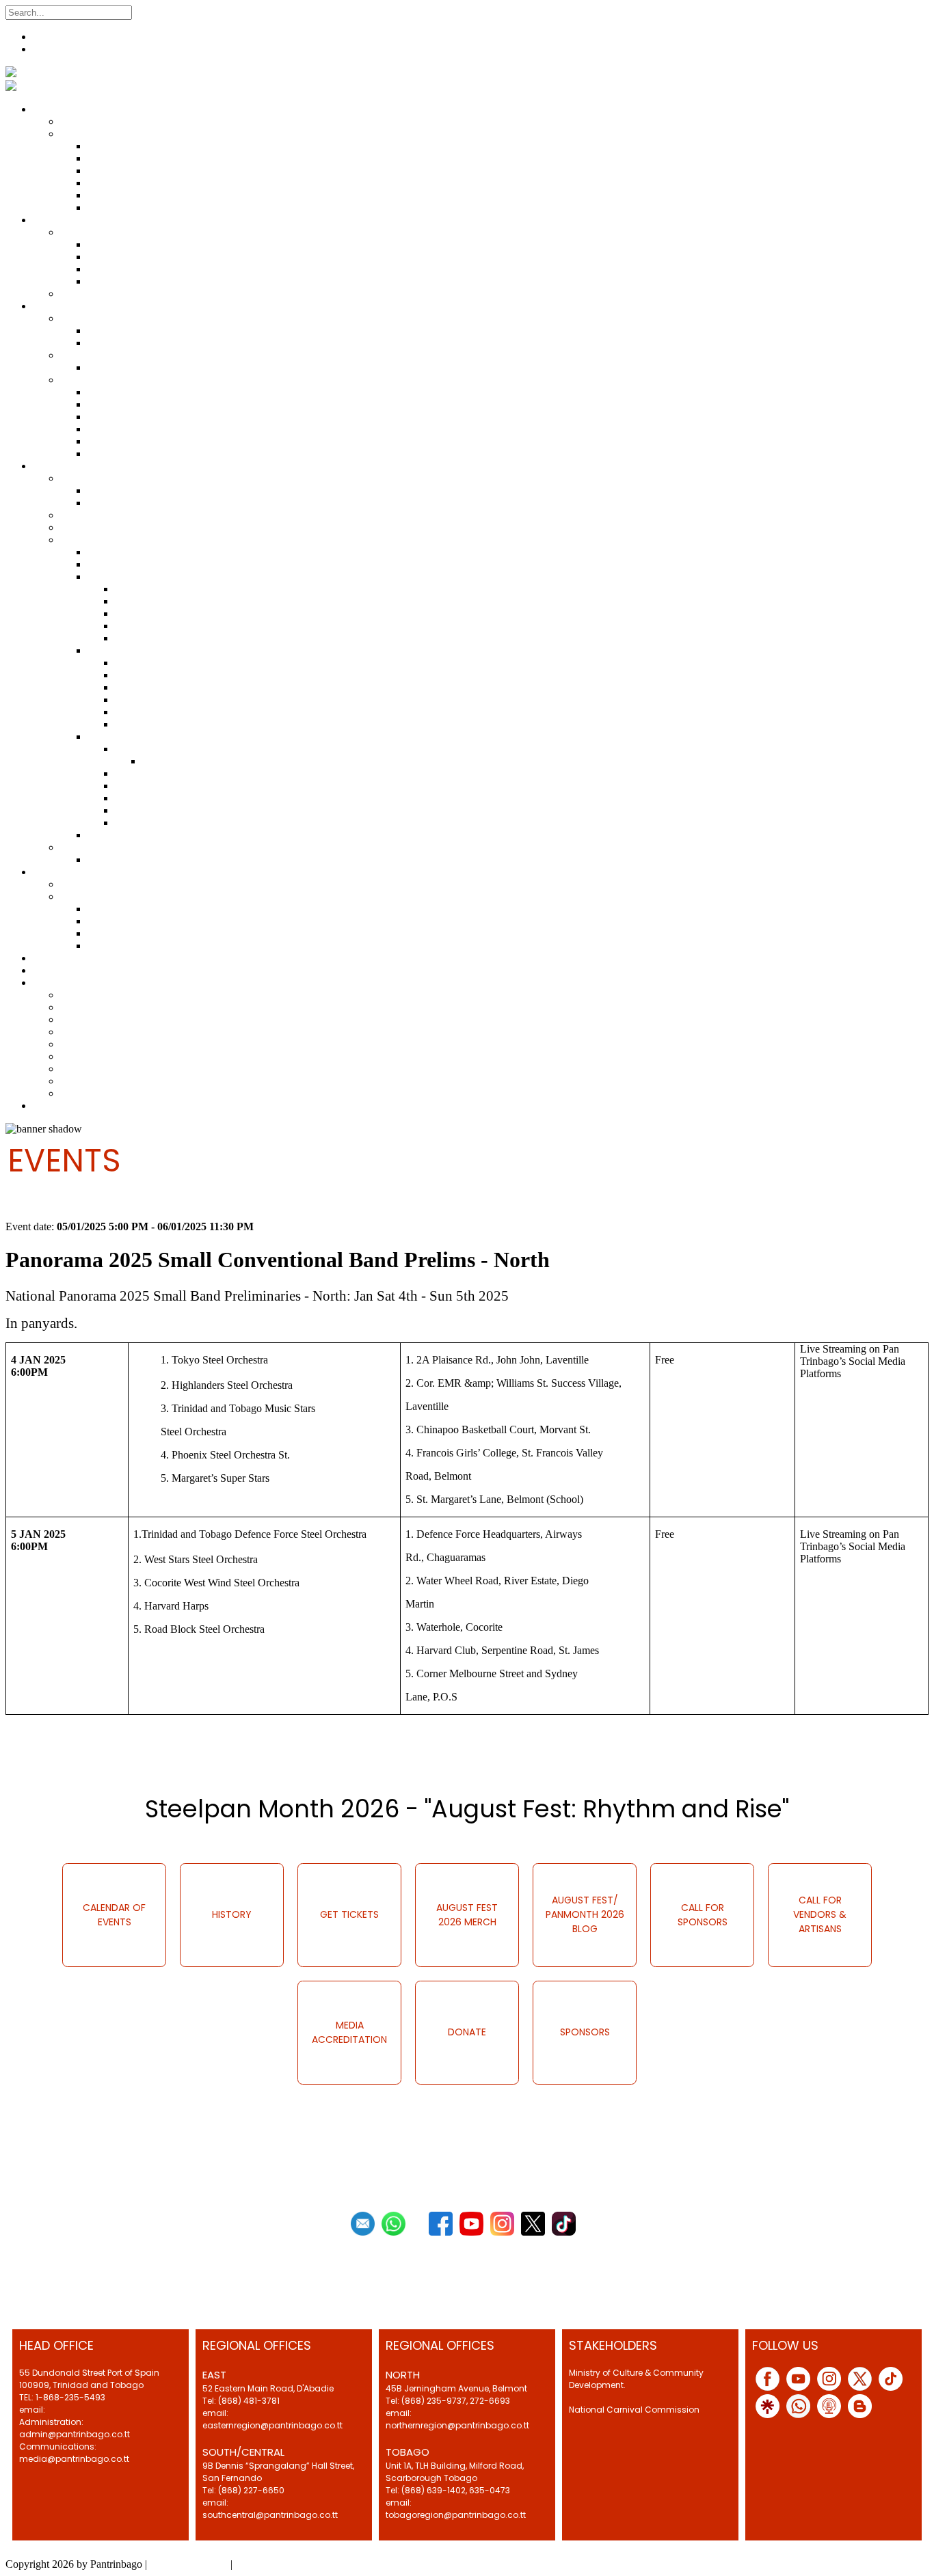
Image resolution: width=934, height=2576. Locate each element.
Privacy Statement (189, 2564)
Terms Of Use (266, 2564)
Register (51, 37)
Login (46, 49)
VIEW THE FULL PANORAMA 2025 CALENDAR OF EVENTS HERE (219, 1757)
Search (149, 12)
